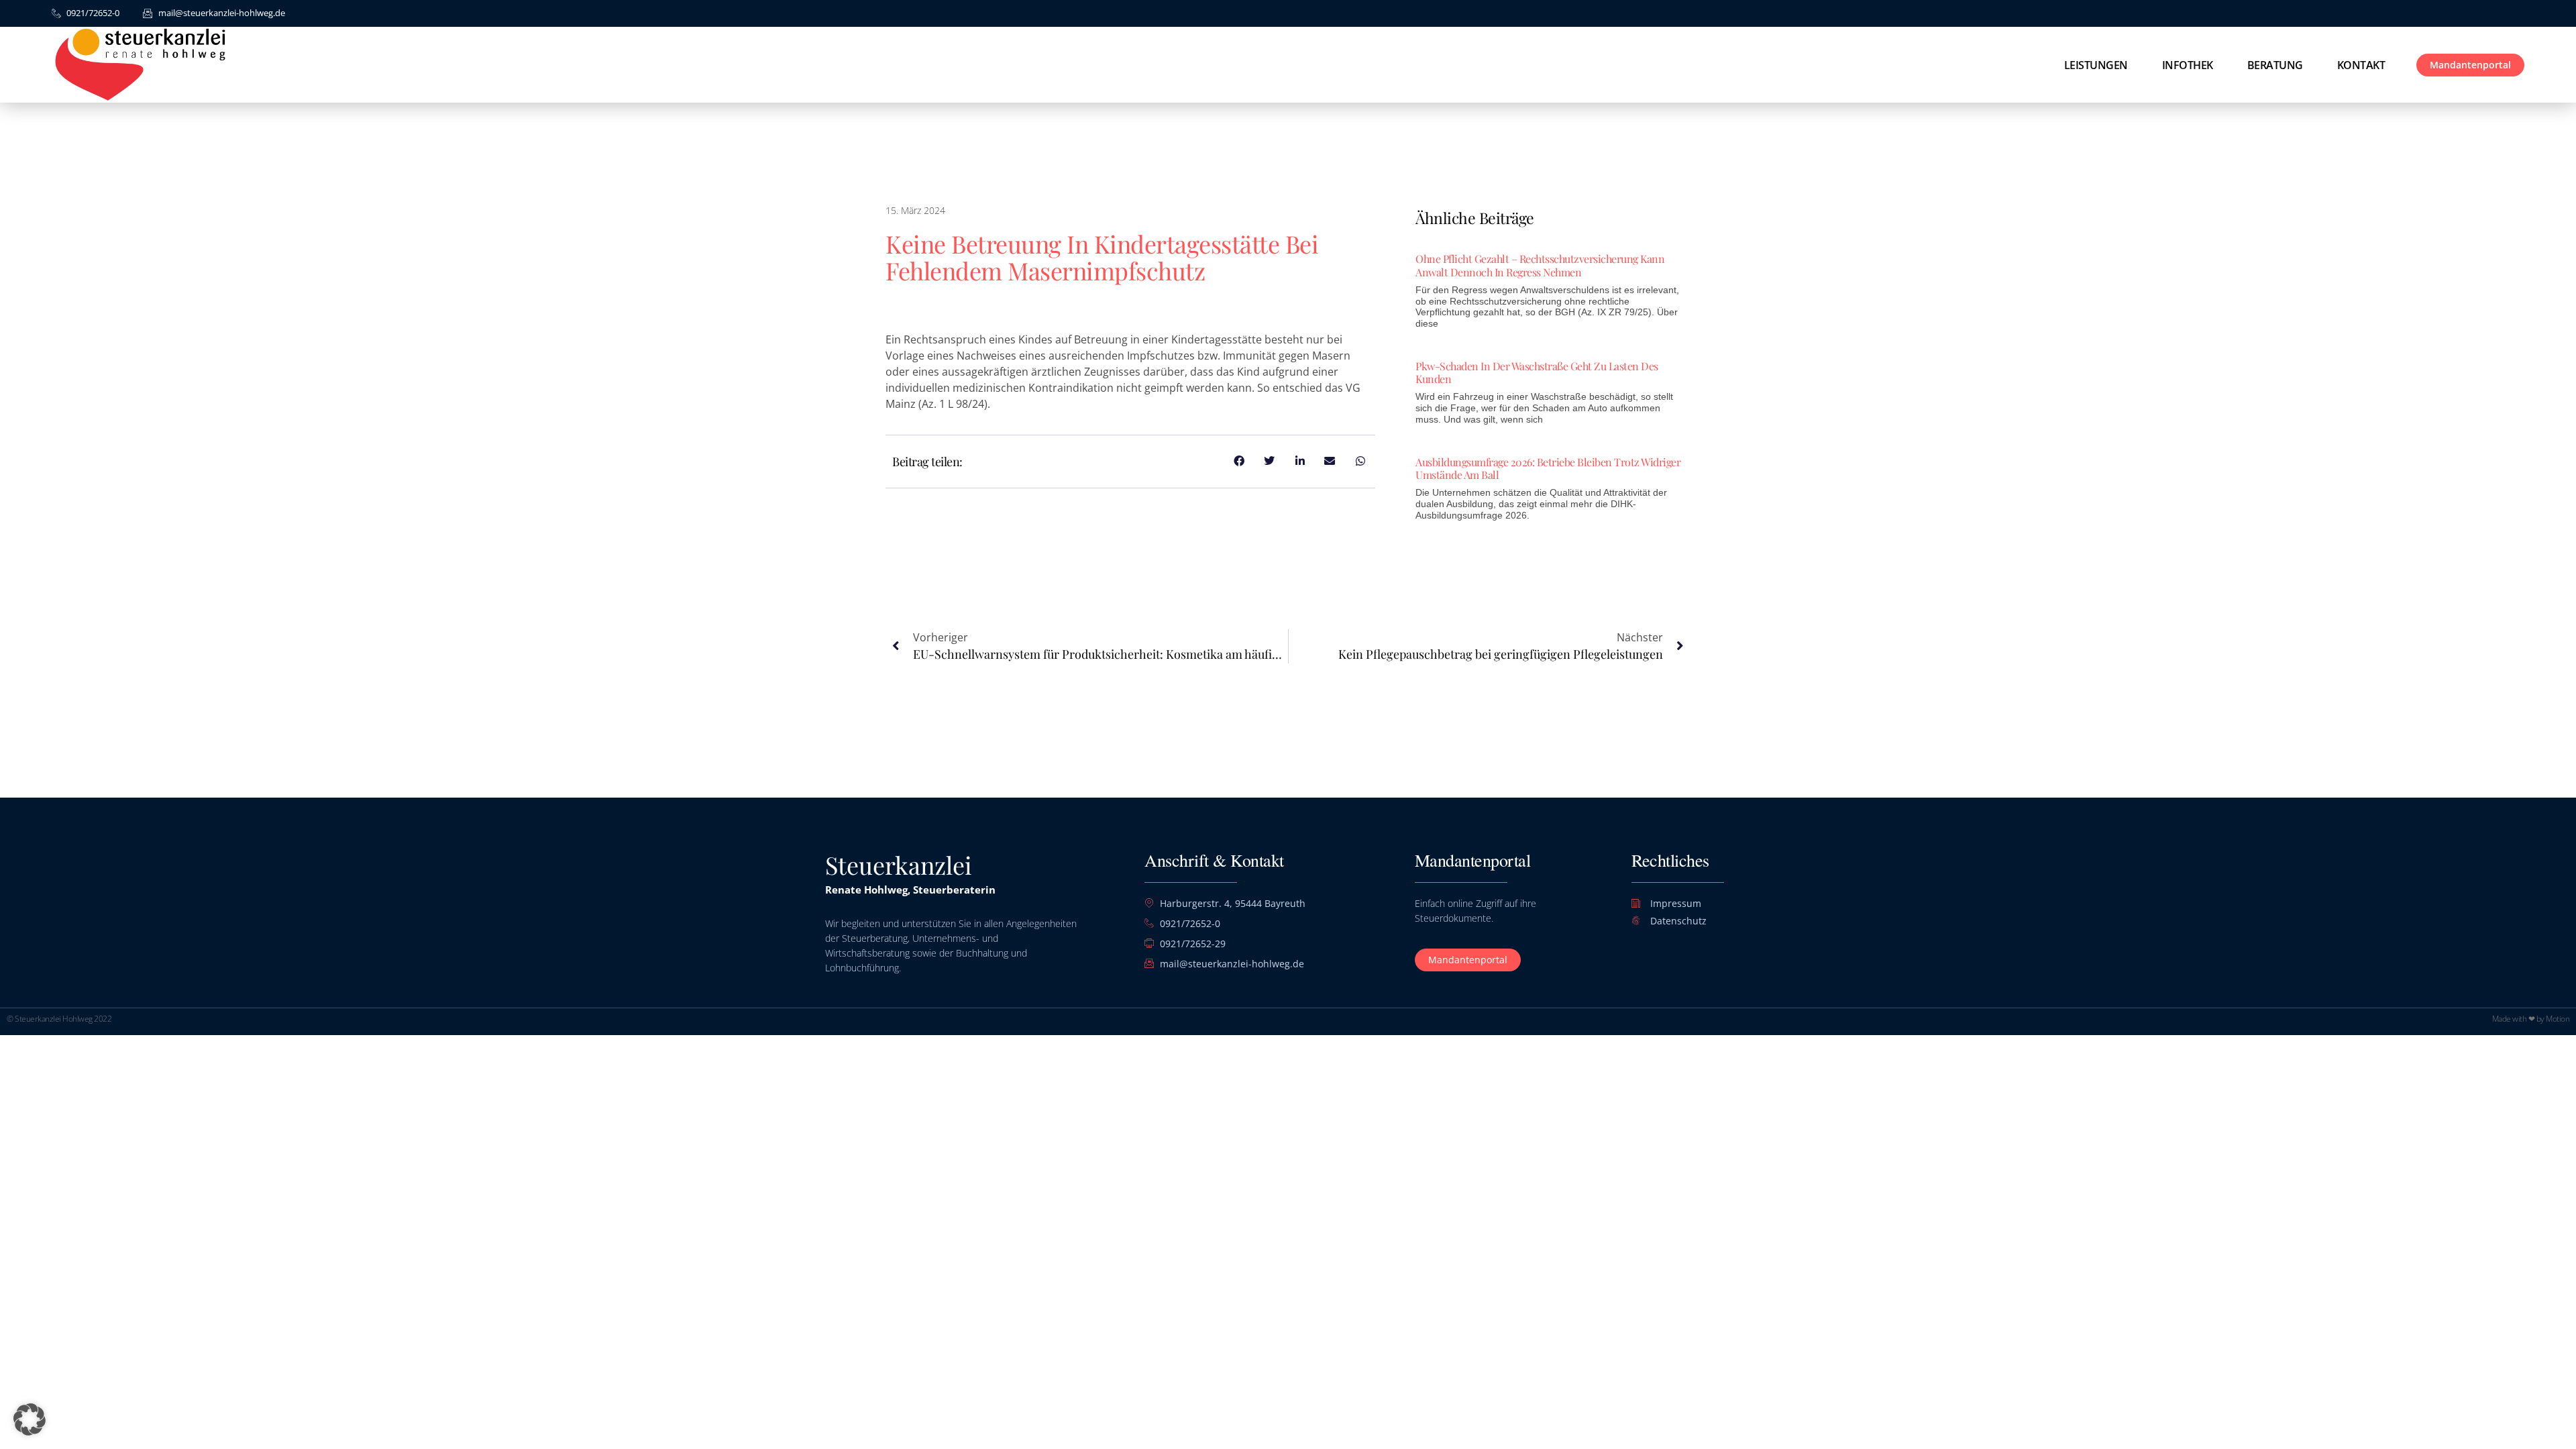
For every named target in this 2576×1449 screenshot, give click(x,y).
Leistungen (2096, 65)
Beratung (2275, 65)
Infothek (2188, 65)
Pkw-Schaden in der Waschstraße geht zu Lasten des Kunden (1537, 372)
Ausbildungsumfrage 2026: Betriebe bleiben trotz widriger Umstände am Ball (1548, 468)
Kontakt (2361, 65)
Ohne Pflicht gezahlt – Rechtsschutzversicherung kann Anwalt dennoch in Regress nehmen (1540, 265)
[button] (30, 1419)
